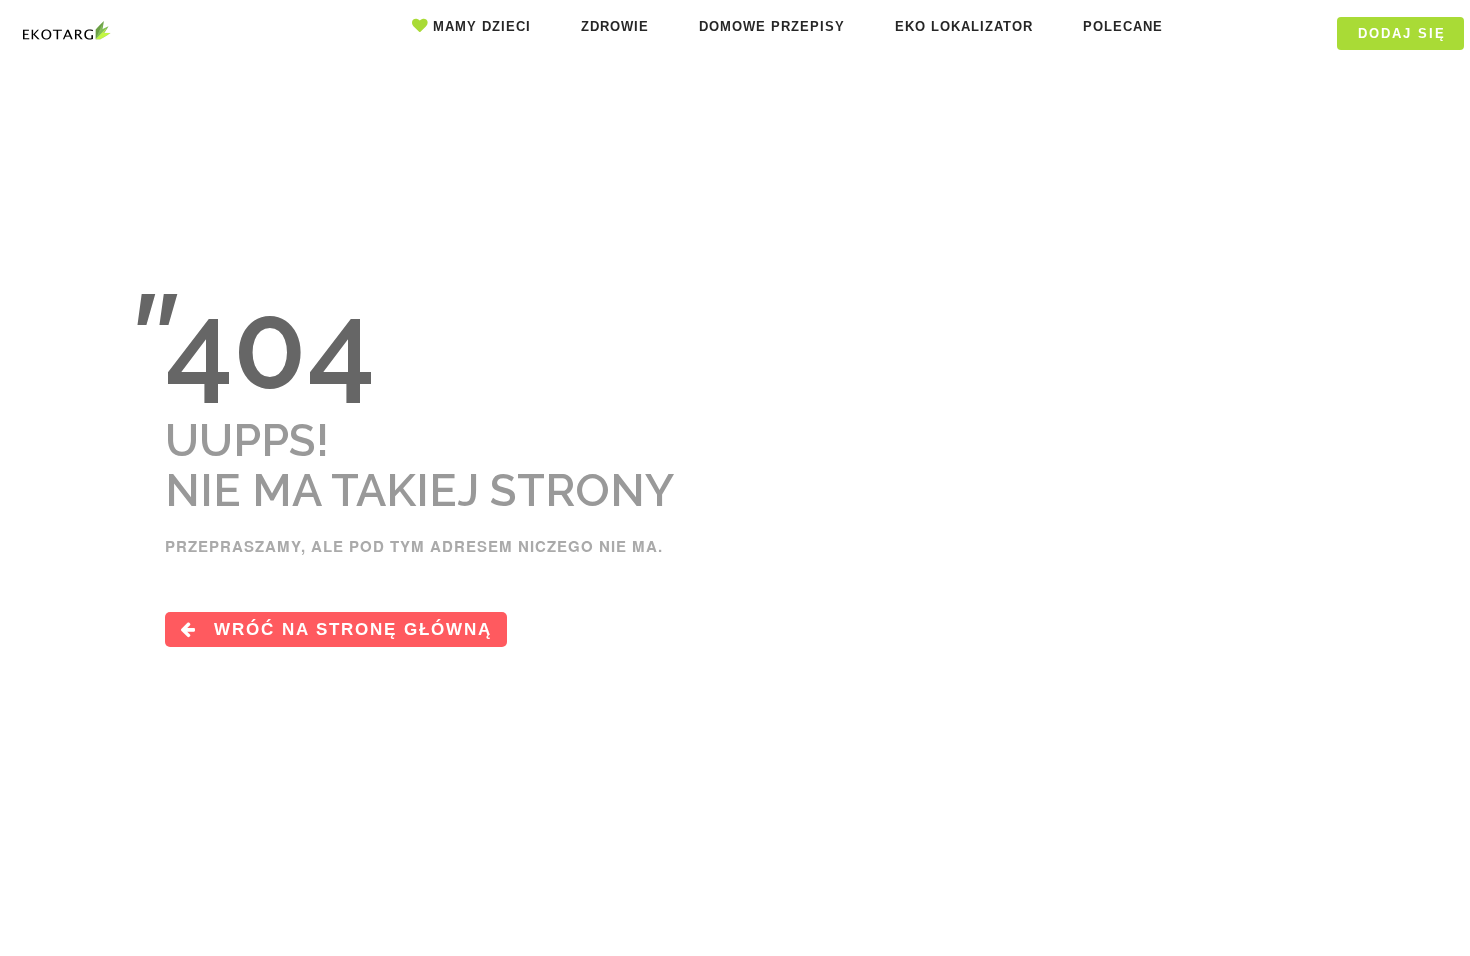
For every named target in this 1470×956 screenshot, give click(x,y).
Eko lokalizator (964, 26)
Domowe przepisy (772, 26)
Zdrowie (615, 26)
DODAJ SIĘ (1402, 33)
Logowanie (1262, 33)
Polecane (1123, 26)
